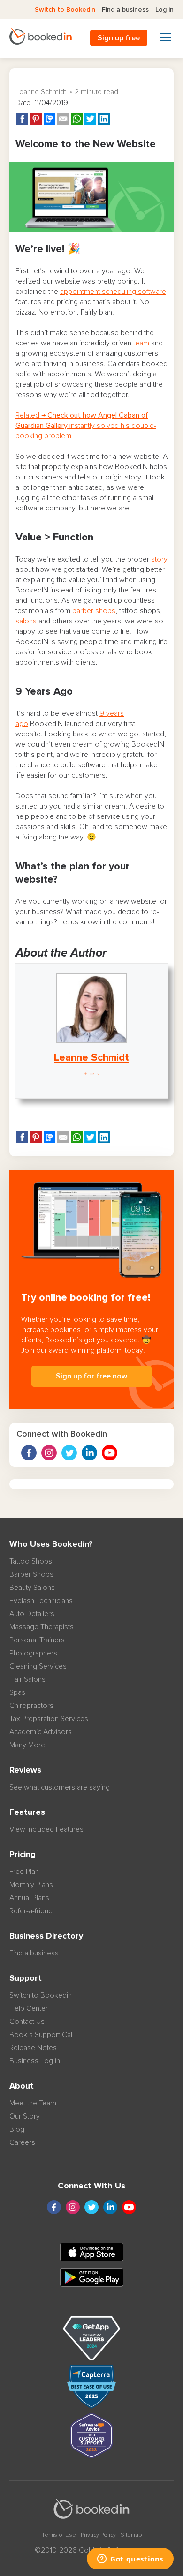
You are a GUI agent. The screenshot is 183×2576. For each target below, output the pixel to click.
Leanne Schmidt (41, 92)
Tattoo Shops (31, 1561)
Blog (17, 2129)
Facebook (29, 1453)
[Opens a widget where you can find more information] (130, 2560)
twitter (69, 1453)
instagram (49, 1453)
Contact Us (27, 2022)
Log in (164, 10)
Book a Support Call (42, 2035)
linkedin (89, 1453)
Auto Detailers (32, 1614)
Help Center (29, 2008)
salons (26, 621)
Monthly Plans (31, 1885)
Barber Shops (31, 1574)
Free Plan (24, 1872)
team (141, 343)
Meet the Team (33, 2103)
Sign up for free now (91, 1376)
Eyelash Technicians (41, 1601)
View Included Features (46, 1829)
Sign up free (119, 38)
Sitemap (131, 2535)
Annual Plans (29, 1898)
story (159, 559)
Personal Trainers (37, 1640)
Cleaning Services (38, 1666)
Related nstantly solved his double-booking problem (86, 426)
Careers (22, 2142)
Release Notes (33, 2048)
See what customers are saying (60, 1787)
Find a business (125, 10)
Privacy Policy (98, 2535)
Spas (17, 1692)
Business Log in (35, 2061)
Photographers (33, 1653)
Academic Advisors (41, 1732)
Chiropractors (31, 1706)
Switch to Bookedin (65, 10)
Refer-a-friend (31, 1911)
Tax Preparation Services (49, 1719)
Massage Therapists (42, 1627)
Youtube (110, 1453)
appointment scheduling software (113, 292)
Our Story (25, 2116)
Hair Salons (27, 1679)
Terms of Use (59, 2535)
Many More (27, 1745)
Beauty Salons (32, 1588)
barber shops (94, 611)
